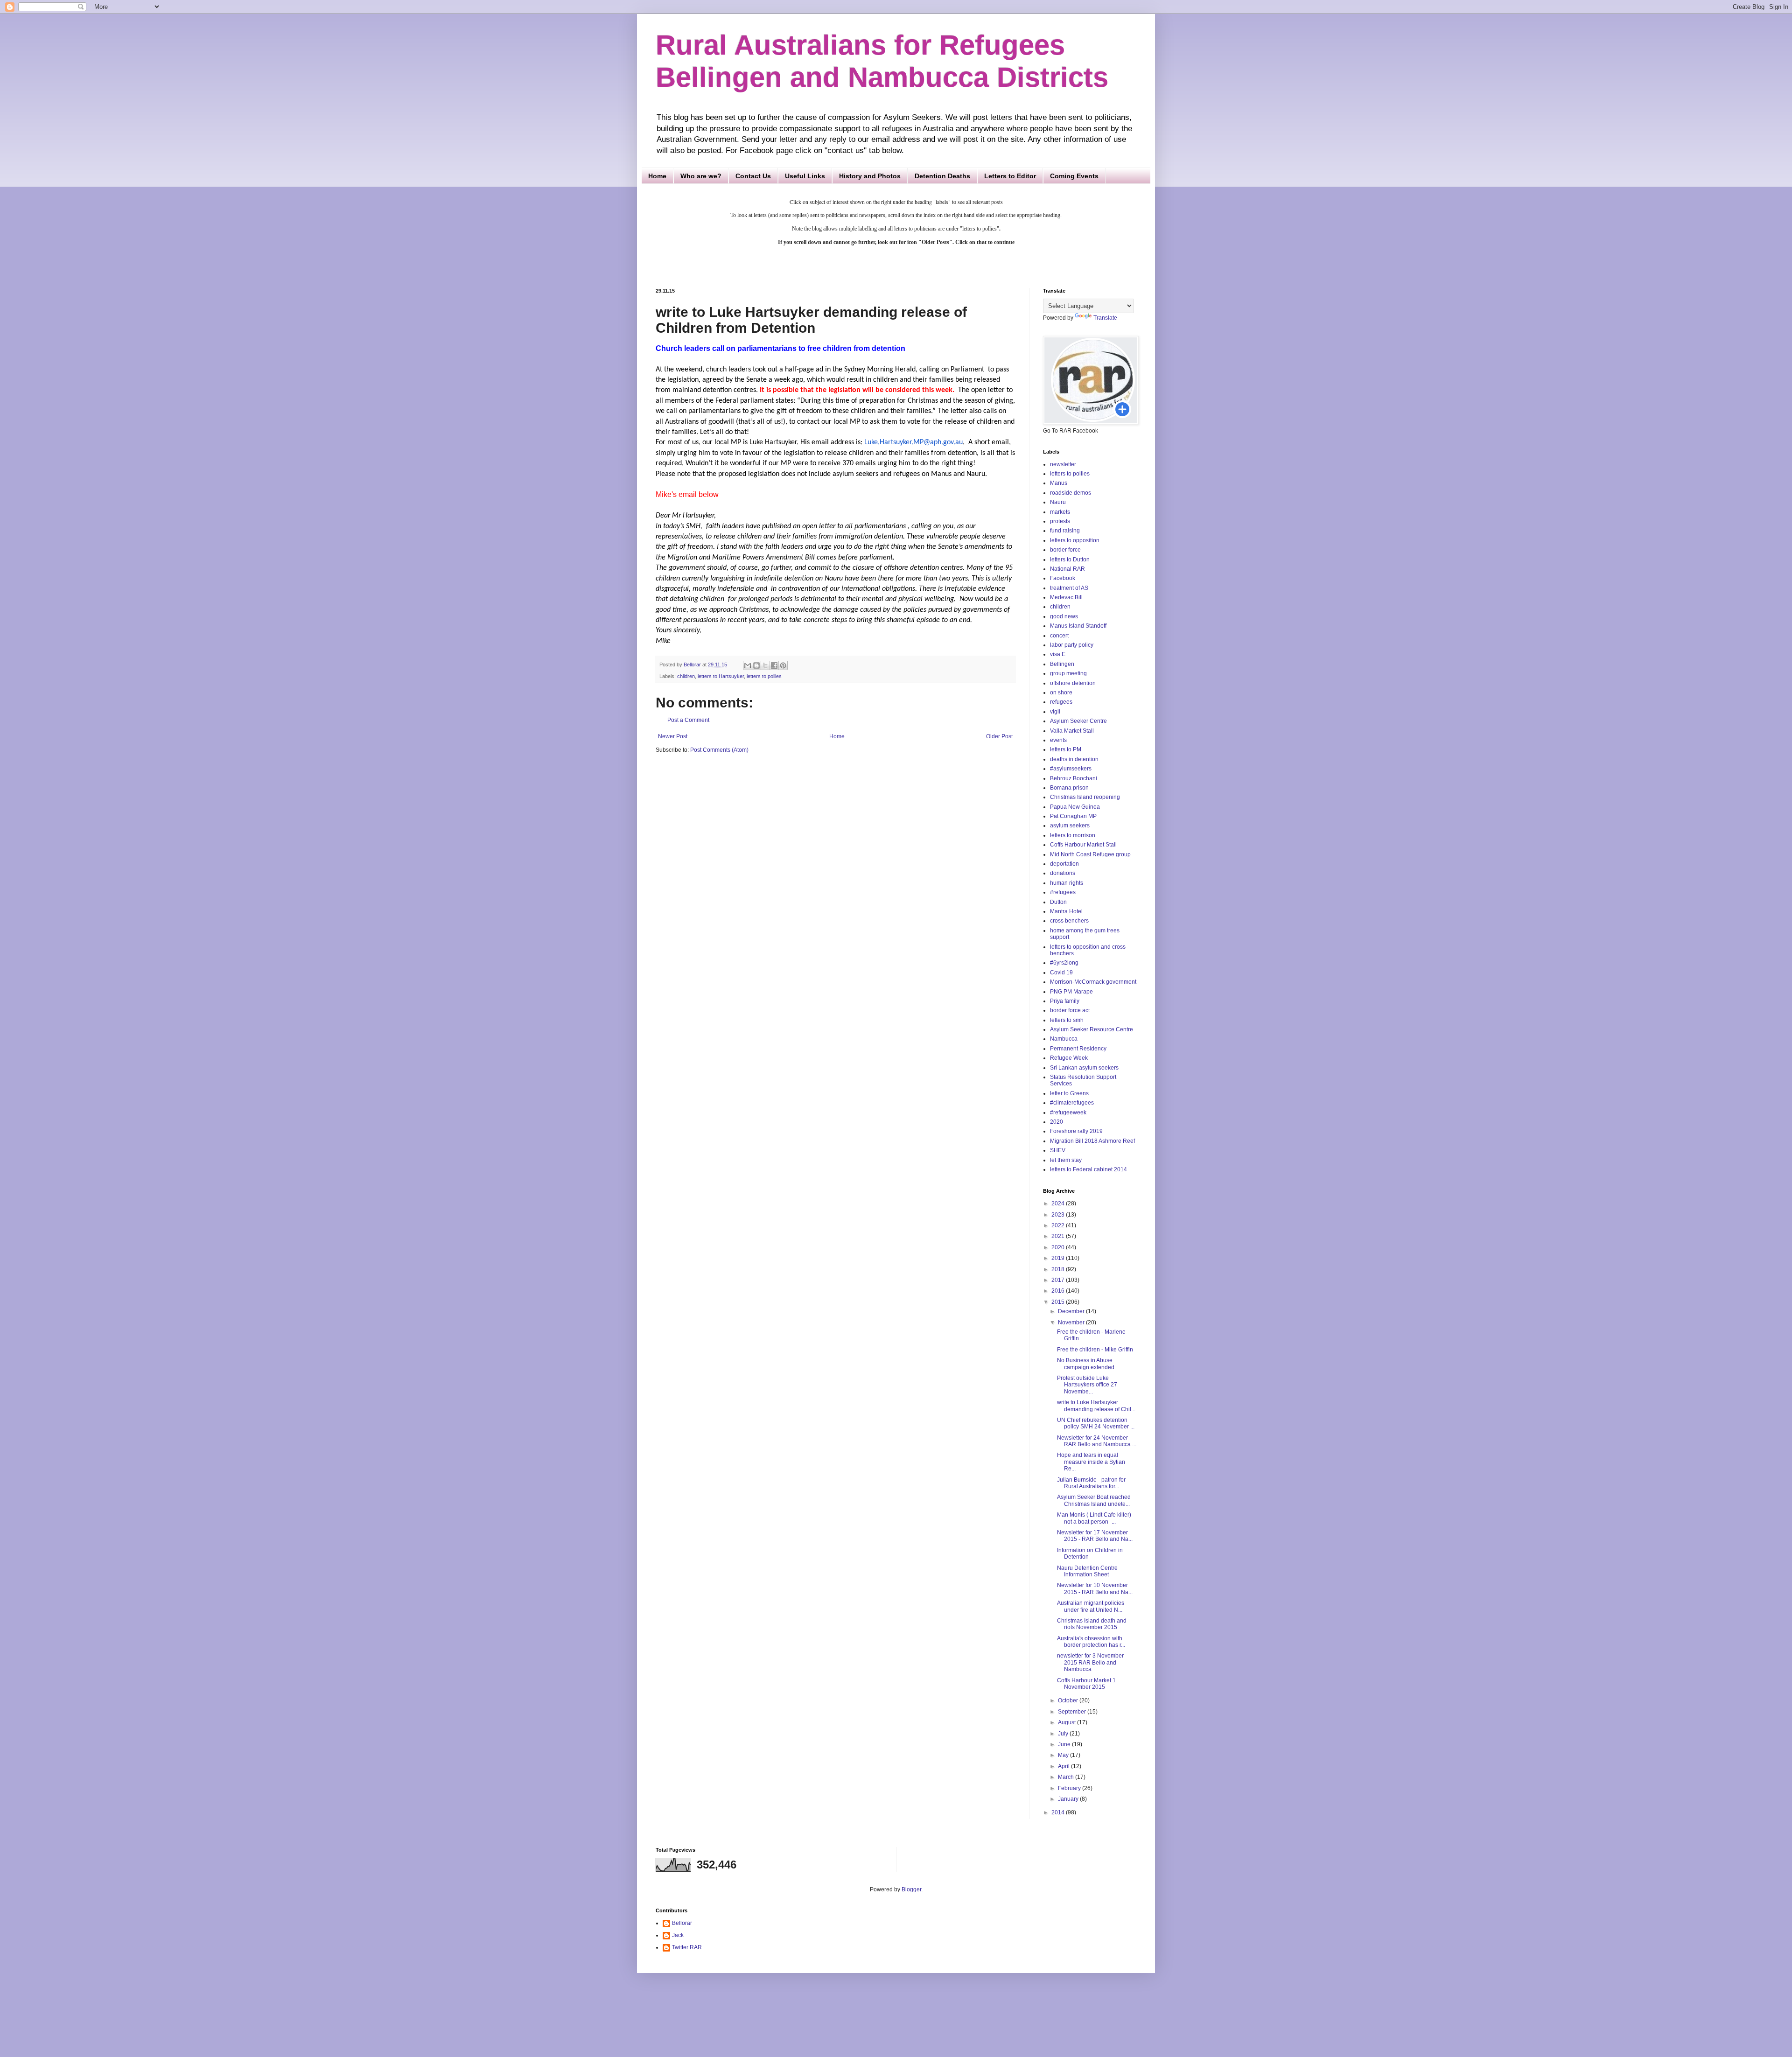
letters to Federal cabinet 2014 (1088, 1169)
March (1067, 1777)
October (1069, 1700)
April (1064, 1766)
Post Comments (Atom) (719, 750)
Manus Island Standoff (1078, 626)
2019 (1059, 1258)
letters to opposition (1075, 540)
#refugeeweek (1068, 1112)
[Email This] (748, 665)
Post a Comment (688, 720)
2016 (1059, 1291)
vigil (1055, 712)
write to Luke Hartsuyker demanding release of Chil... (1096, 1406)
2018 (1059, 1269)
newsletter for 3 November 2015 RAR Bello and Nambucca (1090, 1662)
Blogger (911, 1889)
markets (1060, 512)
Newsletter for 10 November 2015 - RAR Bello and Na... (1095, 1588)
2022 (1059, 1225)
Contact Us (753, 176)
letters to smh (1067, 1020)
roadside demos (1071, 493)
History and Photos (870, 176)
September (1073, 1712)
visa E (1058, 654)
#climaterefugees (1072, 1103)
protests (1060, 521)
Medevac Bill (1066, 597)
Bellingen (1062, 664)
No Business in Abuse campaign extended (1086, 1364)
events (1058, 740)
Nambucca (1064, 1039)
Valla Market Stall (1072, 731)
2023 (1059, 1215)
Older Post (999, 736)
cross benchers (1069, 921)
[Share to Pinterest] (783, 665)
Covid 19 (1061, 973)
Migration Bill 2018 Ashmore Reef (1092, 1141)
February (1070, 1788)
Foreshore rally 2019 (1076, 1131)
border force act (1070, 1010)
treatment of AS (1069, 588)
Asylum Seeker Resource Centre (1092, 1029)
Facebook (1063, 578)
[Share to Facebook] (774, 665)
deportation (1064, 864)
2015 (1059, 1302)
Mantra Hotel (1066, 911)
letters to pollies (764, 676)
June (1065, 1744)
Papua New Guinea (1075, 807)
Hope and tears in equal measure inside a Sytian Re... (1091, 1462)
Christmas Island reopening (1085, 797)
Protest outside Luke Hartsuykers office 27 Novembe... (1087, 1385)
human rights (1067, 883)
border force (1065, 550)
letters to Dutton (1070, 560)
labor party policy (1072, 645)
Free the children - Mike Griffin (1095, 1350)
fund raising (1065, 531)
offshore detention (1073, 683)
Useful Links (805, 176)
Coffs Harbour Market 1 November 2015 (1086, 1684)
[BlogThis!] (756, 665)
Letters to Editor (1010, 176)
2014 (1059, 1812)
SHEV (1058, 1150)
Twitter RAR (687, 1947)
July (1064, 1734)
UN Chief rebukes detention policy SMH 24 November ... (1096, 1423)
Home (657, 176)
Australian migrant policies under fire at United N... (1091, 1606)
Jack (678, 1935)
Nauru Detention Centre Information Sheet (1087, 1571)
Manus (1059, 483)
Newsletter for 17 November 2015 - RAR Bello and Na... (1095, 1536)
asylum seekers (1070, 826)
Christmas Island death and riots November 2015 (1092, 1624)
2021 (1059, 1236)
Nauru (1058, 502)
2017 (1059, 1280)
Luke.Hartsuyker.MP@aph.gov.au (913, 442)
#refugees (1063, 892)
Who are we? (701, 176)
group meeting (1068, 673)
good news (1064, 616)
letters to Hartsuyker (721, 676)
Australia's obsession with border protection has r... (1091, 1642)
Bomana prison (1069, 788)
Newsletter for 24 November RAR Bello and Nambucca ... (1097, 1441)
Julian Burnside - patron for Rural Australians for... (1091, 1483)
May (1064, 1755)
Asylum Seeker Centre (1078, 721)
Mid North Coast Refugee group (1090, 854)
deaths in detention (1074, 759)
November (1072, 1322)
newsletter (1063, 464)
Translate (1105, 318)
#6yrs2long (1064, 963)
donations (1063, 873)
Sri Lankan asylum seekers (1084, 1068)
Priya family (1065, 1001)
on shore (1061, 693)
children (686, 676)
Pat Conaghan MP (1073, 816)
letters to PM (1066, 749)
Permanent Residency (1078, 1049)
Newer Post (673, 736)
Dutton (1058, 902)
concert (1059, 636)
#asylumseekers (1071, 769)
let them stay (1066, 1160)
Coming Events (1074, 176)
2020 (1057, 1122)
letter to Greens (1069, 1093)
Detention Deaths (942, 176)
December (1072, 1311)
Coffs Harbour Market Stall (1083, 845)
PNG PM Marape (1071, 992)
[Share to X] (765, 665)
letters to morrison (1073, 835)
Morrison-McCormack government (1093, 982)
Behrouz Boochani (1074, 778)
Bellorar (682, 1923)
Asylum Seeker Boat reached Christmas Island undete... (1094, 1500)
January (1069, 1799)
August (1067, 1722)
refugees (1061, 702)
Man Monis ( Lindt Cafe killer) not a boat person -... (1094, 1518)
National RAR (1067, 569)
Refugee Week (1069, 1058)
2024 (1059, 1203)
